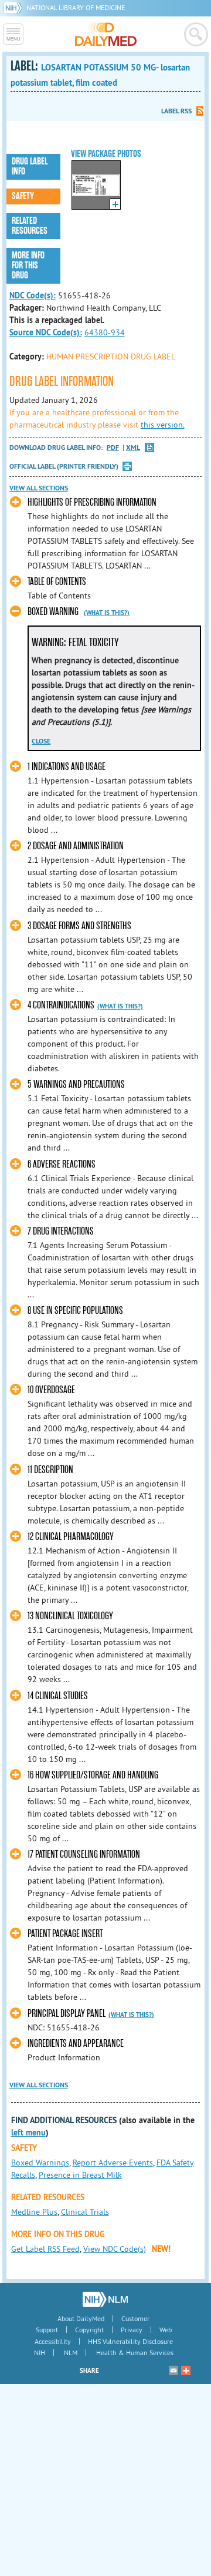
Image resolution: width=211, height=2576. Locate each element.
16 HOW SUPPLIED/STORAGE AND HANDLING (93, 1775)
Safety (23, 196)
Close (41, 741)
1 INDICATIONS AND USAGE (67, 767)
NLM (71, 2353)
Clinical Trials (85, 2212)
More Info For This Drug (28, 265)
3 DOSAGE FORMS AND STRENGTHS (79, 926)
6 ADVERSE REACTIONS (62, 1164)
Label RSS (176, 111)
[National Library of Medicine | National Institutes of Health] (105, 2299)
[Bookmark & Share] (186, 2370)
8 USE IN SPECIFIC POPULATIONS (75, 1311)
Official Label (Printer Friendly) (64, 466)
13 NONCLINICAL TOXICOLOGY (70, 1616)
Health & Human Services (135, 2353)
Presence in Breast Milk (80, 2175)
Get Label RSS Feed (45, 2249)
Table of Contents (57, 582)
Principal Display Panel (67, 2014)
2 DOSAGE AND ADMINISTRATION (76, 846)
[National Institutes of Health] (15, 7)
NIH (40, 2353)
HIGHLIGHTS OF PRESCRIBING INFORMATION (92, 502)
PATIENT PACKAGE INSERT (65, 1934)
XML (133, 448)
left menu (28, 2133)
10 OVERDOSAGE (51, 1390)
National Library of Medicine (76, 7)
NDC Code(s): (33, 295)
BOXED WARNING (53, 612)
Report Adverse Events (113, 2163)
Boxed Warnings (40, 2163)
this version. (163, 425)
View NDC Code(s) (115, 2249)
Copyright (89, 2330)
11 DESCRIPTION (50, 1470)
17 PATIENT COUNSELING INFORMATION (84, 1854)
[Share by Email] (173, 2370)
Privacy (132, 2330)
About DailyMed (81, 2318)
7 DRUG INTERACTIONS (61, 1231)
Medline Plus (34, 2212)
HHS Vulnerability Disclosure (130, 2341)
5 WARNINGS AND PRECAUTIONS (76, 1084)
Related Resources (30, 226)
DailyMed (106, 34)
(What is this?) (107, 613)
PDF (113, 448)
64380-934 (105, 332)
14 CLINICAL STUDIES (58, 1696)
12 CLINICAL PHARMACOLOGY (71, 1537)
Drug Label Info (30, 167)
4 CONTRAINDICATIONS (61, 1005)
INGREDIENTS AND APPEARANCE (76, 2044)
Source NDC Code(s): (46, 332)
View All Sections (39, 488)
